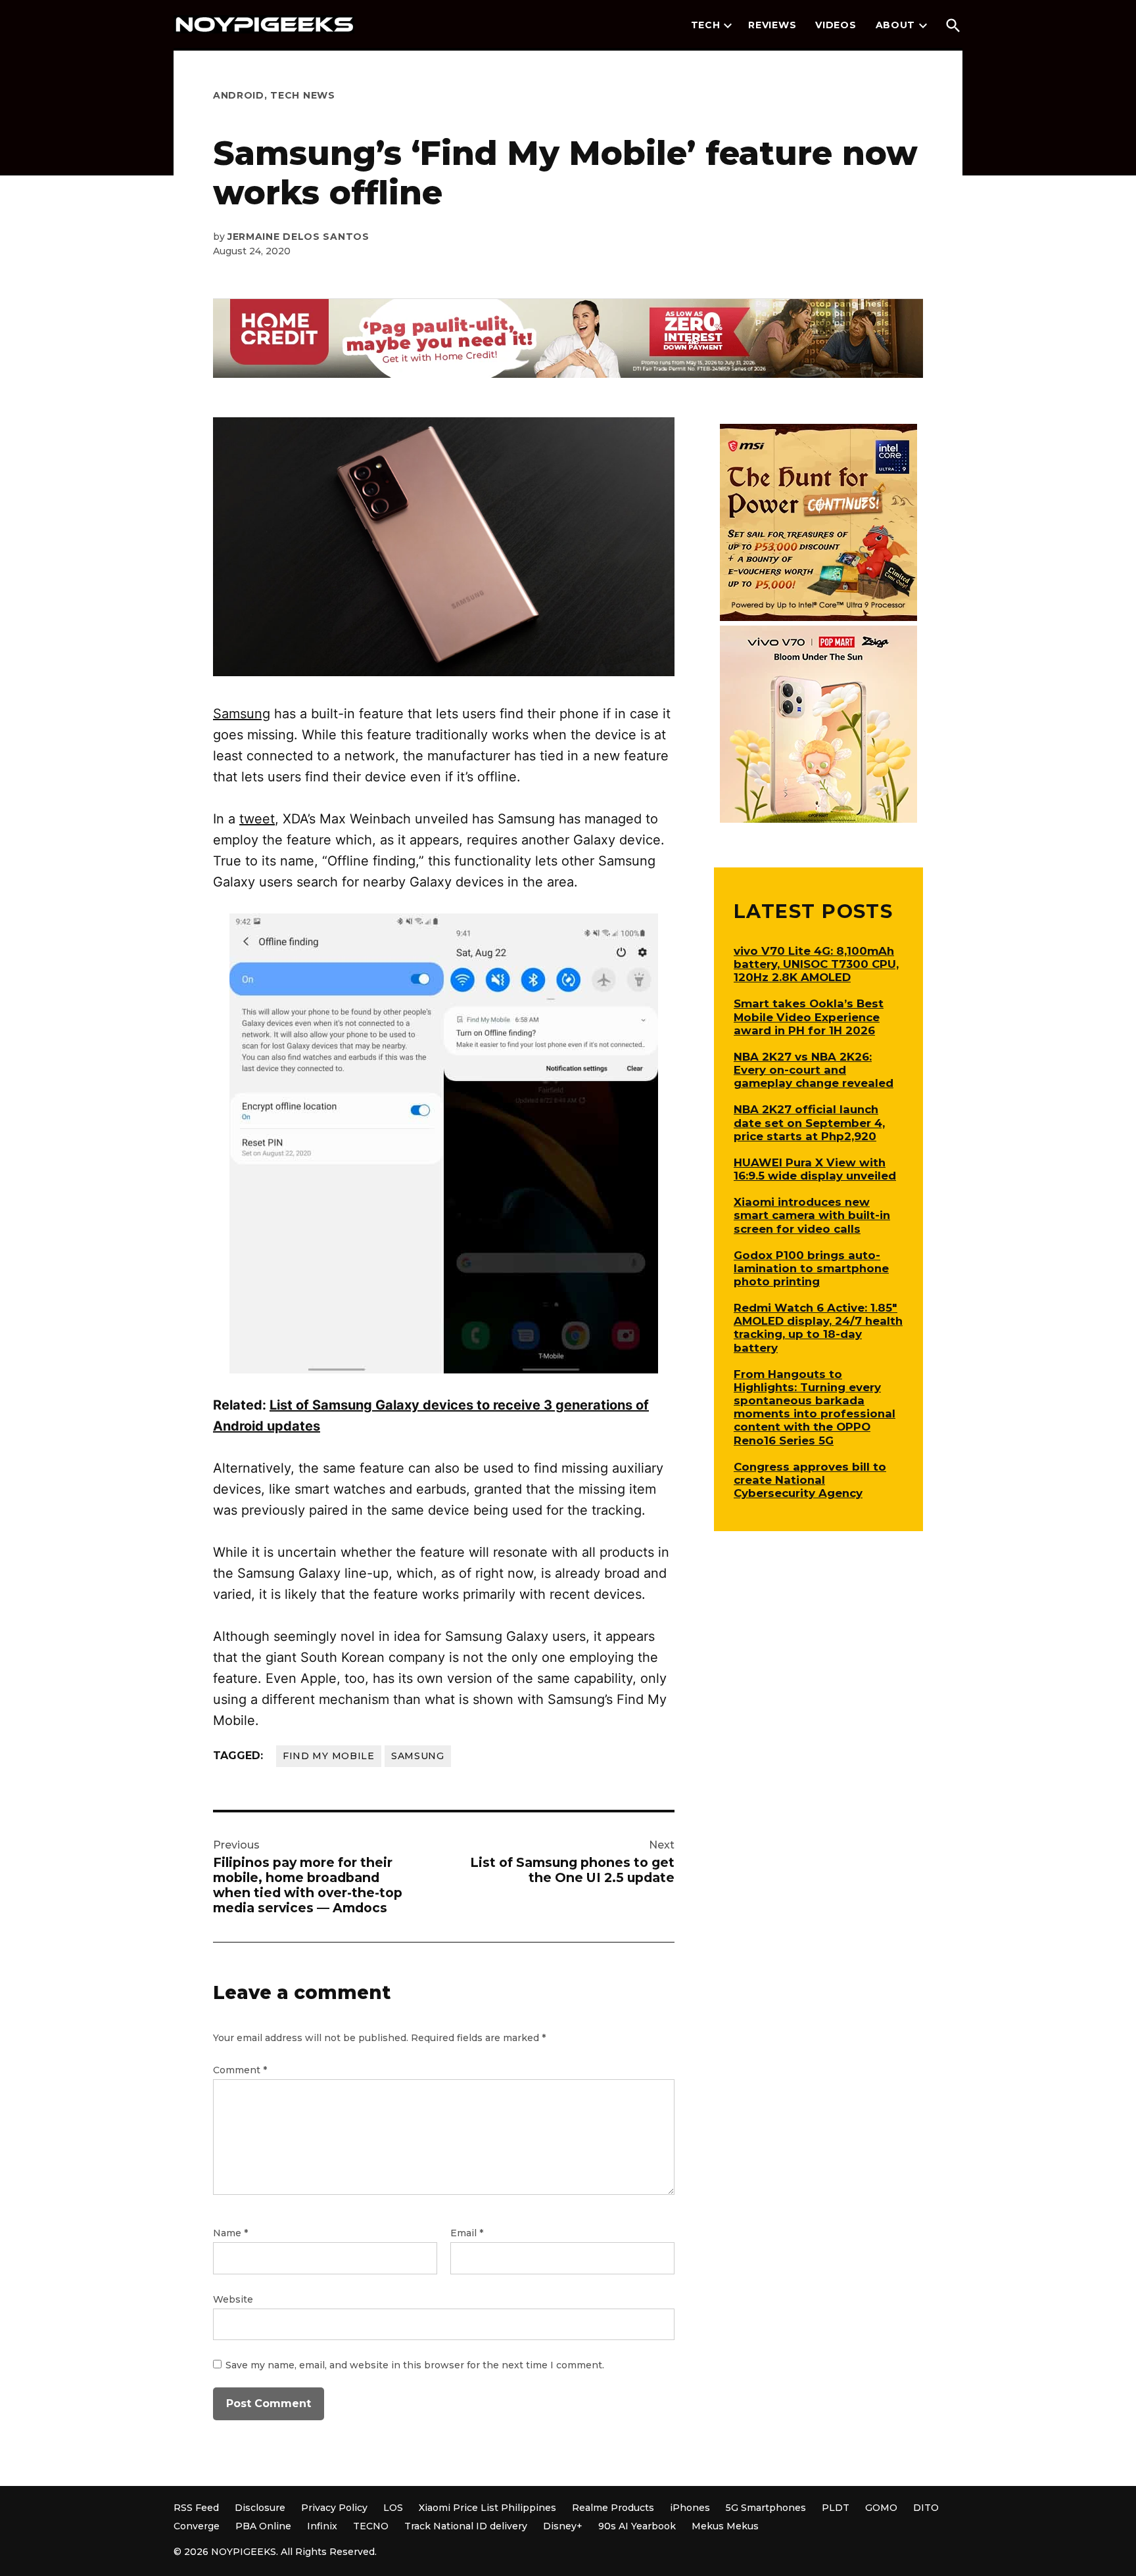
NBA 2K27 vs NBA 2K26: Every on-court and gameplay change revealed (814, 1070)
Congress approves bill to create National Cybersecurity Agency (810, 1480)
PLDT (836, 2508)
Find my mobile (329, 1756)
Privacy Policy (334, 2508)
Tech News (302, 95)
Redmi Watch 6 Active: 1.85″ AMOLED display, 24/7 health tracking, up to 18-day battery (818, 1327)
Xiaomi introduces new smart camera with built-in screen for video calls (812, 1215)
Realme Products (613, 2508)
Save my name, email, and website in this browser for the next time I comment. (415, 2365)
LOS (393, 2508)
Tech (706, 25)
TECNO (371, 2526)
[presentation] (728, 26)
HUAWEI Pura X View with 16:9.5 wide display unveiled (815, 1169)
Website (233, 2299)
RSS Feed (196, 2508)
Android (239, 95)
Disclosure (260, 2508)
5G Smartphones (766, 2508)
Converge (197, 2526)
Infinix (322, 2526)
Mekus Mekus (725, 2526)
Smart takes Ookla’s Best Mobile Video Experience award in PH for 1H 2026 (809, 1017)
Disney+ (563, 2526)
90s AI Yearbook (637, 2526)
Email (467, 2233)
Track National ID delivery (466, 2526)
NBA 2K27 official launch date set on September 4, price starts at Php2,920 (809, 1122)
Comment (240, 2070)
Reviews (772, 25)
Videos (836, 25)
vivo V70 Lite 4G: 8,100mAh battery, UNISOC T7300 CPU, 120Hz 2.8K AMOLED (816, 964)
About (896, 25)
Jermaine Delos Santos (298, 237)
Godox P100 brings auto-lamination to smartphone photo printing (811, 1268)
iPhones (690, 2508)
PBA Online (263, 2526)
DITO (926, 2508)
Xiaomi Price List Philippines (487, 2508)
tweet (257, 819)
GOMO (881, 2508)
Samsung (242, 714)
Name (230, 2233)
